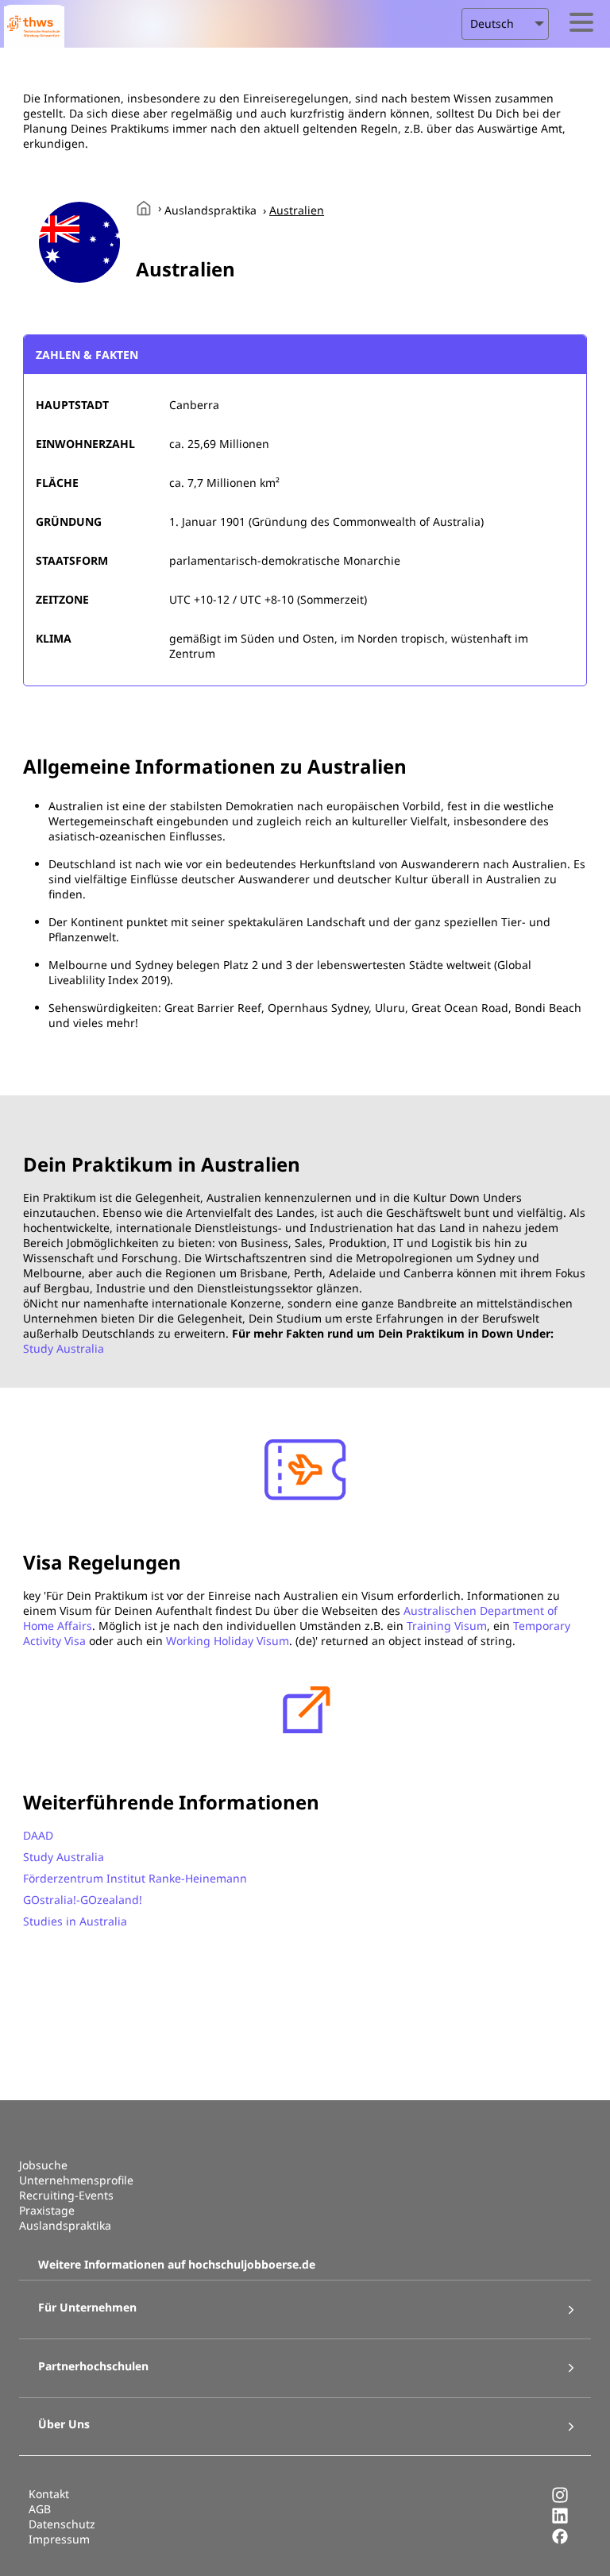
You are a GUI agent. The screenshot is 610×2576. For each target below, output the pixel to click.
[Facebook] (560, 2541)
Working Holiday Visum (228, 1641)
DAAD (38, 1835)
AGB (40, 2509)
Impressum (59, 2539)
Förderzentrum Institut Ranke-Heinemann (135, 1878)
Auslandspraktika (210, 210)
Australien (297, 210)
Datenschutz (62, 2524)
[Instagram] (560, 2499)
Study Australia (64, 1348)
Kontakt (49, 2494)
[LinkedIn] (560, 2520)
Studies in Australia (75, 1921)
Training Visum (447, 1626)
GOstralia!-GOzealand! (83, 1900)
